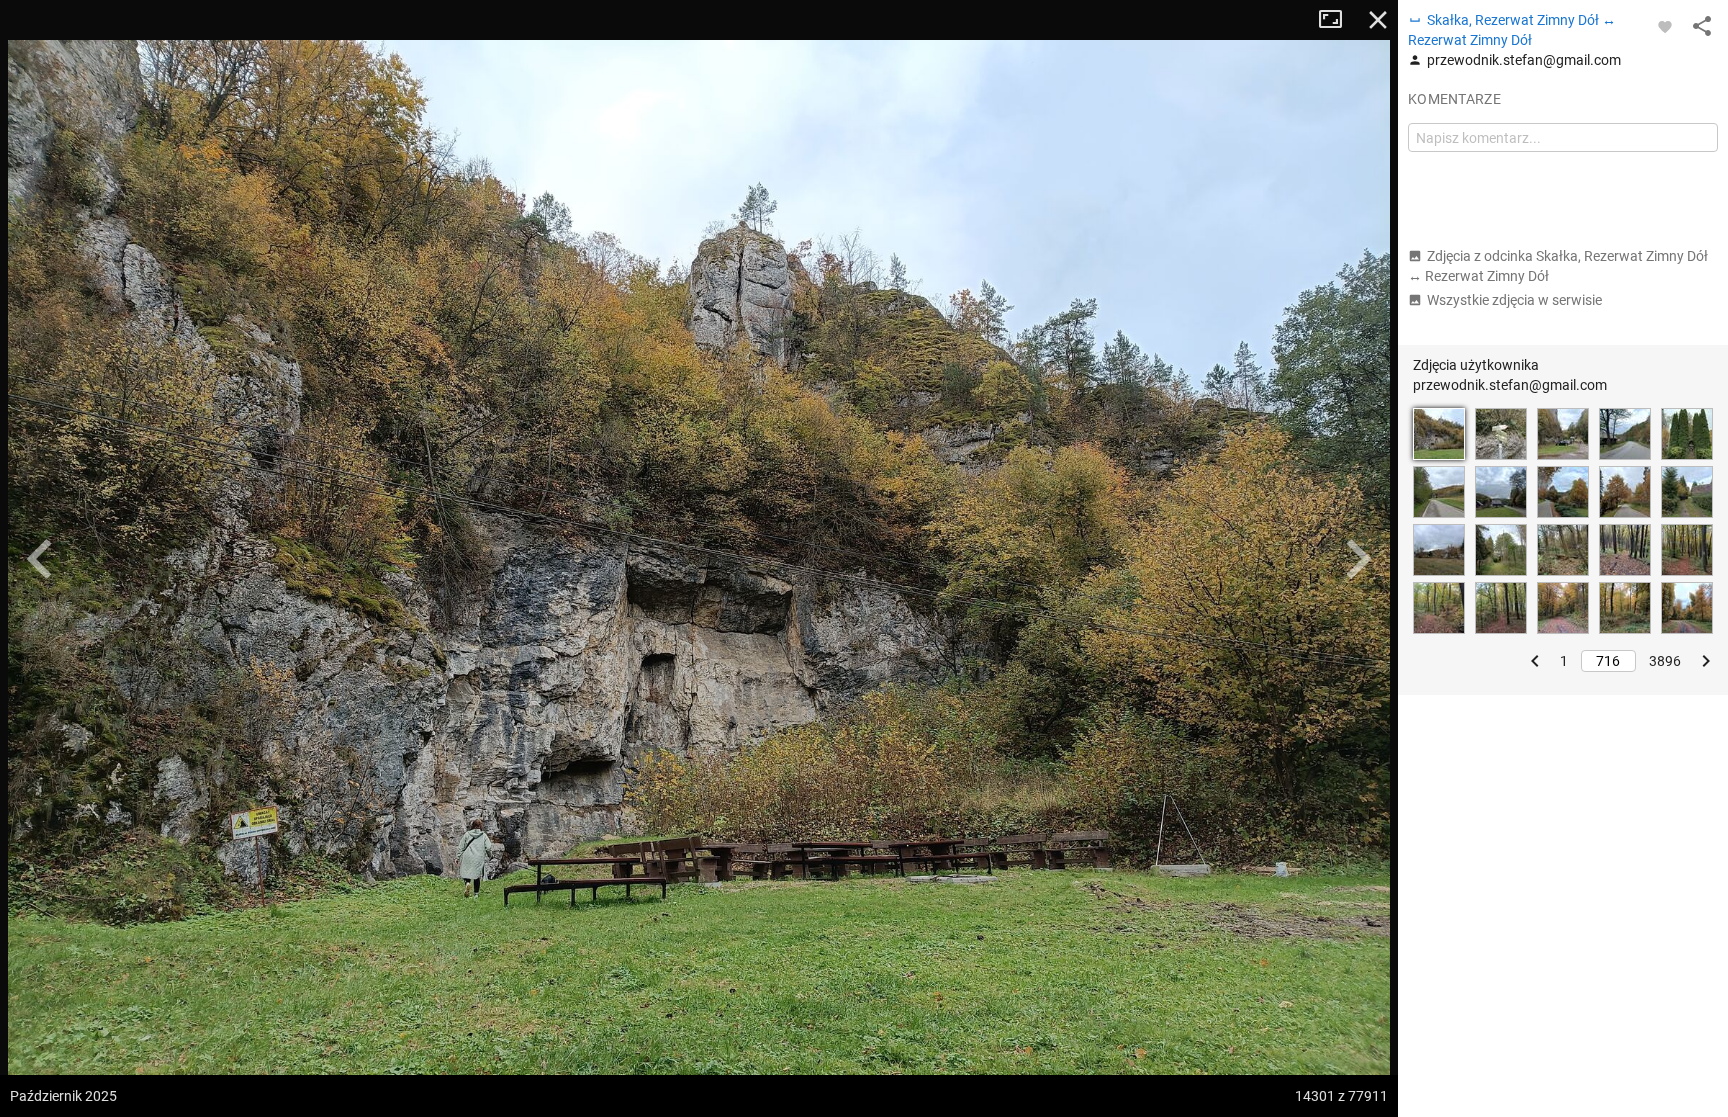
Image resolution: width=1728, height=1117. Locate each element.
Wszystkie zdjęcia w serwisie (1514, 300)
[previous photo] (40, 559)
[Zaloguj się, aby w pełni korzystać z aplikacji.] (1665, 26)
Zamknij (1378, 20)
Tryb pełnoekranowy (1338, 20)
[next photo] (1358, 559)
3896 (1665, 661)
